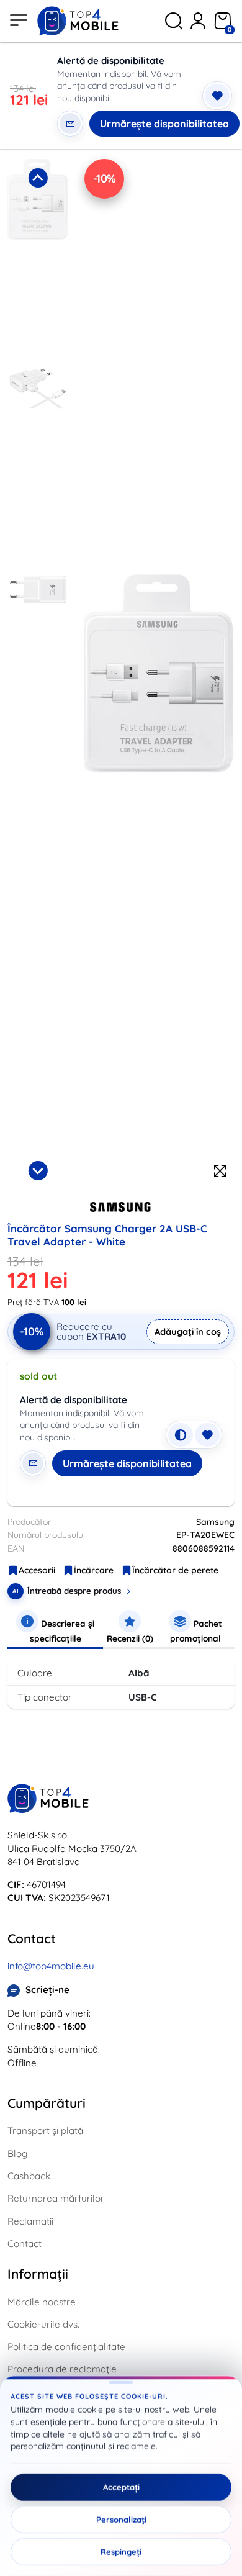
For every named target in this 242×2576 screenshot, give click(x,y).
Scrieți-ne (47, 1990)
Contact (25, 2244)
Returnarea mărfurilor (56, 2198)
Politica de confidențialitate (66, 2347)
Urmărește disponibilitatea (164, 124)
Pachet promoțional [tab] (196, 1631)
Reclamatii (30, 2221)
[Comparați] (181, 1435)
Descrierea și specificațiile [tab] (62, 1631)
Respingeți (121, 2552)
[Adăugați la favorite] (217, 96)
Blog (17, 2153)
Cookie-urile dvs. (43, 2324)
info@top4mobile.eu (51, 1966)
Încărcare (94, 1570)
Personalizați (121, 2520)
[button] (38, 260)
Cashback (29, 2176)
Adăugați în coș (188, 1331)
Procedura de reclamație (62, 2369)
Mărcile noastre (42, 2302)
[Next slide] (38, 1170)
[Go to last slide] (38, 178)
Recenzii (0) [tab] (130, 1638)
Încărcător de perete (175, 1570)
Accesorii (37, 1570)
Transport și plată (45, 2131)
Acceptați (121, 2487)
